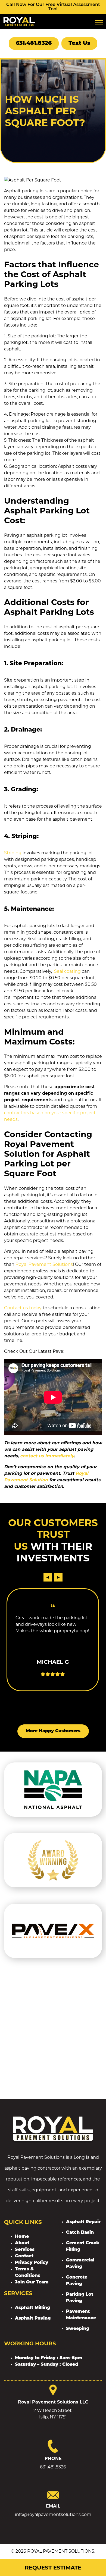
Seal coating (67, 971)
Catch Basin (80, 2233)
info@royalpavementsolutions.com (53, 2514)
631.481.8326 (34, 43)
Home (22, 2237)
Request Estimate (53, 2568)
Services (25, 2250)
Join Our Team (32, 2282)
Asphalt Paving (33, 2318)
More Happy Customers (53, 1731)
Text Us (79, 43)
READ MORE (53, 1668)
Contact (24, 2256)
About (22, 2243)
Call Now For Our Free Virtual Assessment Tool (53, 7)
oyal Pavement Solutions (46, 1264)
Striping (13, 853)
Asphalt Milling (32, 2308)
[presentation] (48, 1577)
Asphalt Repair (83, 2222)
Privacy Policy (32, 2263)
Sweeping (78, 2329)
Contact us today (23, 1308)
